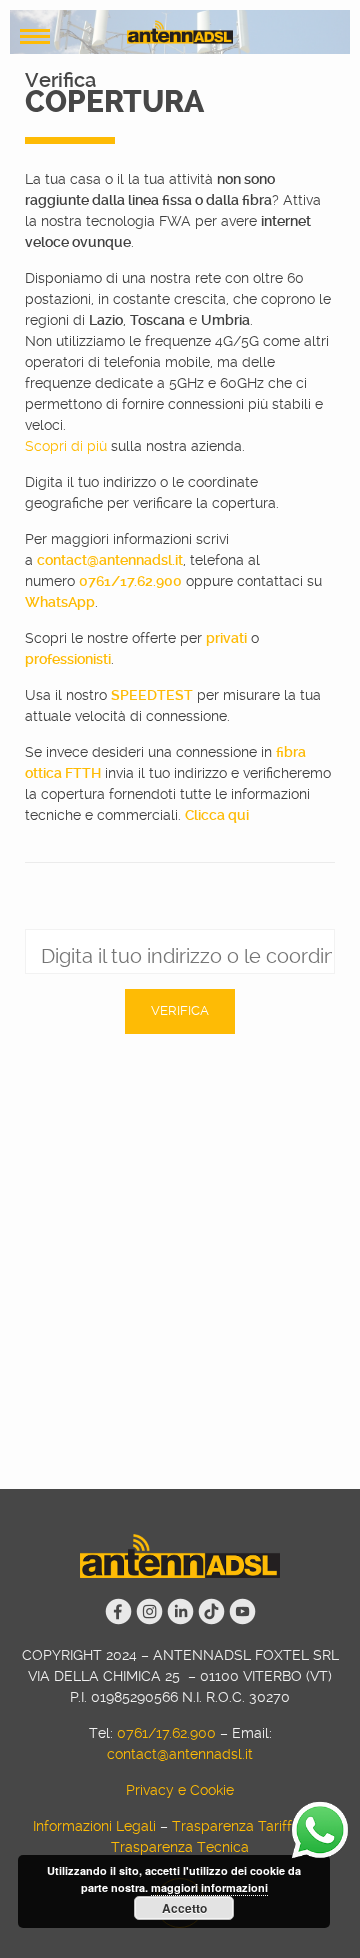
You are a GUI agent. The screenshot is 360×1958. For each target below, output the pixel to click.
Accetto (184, 1908)
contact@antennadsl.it (110, 560)
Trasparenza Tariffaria (244, 1826)
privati (226, 638)
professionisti (68, 659)
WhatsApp (60, 602)
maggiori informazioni (209, 1887)
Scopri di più (66, 446)
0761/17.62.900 (130, 581)
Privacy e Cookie (180, 1790)
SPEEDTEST (152, 695)
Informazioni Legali (94, 1826)
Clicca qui (217, 815)
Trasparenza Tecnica (180, 1847)
